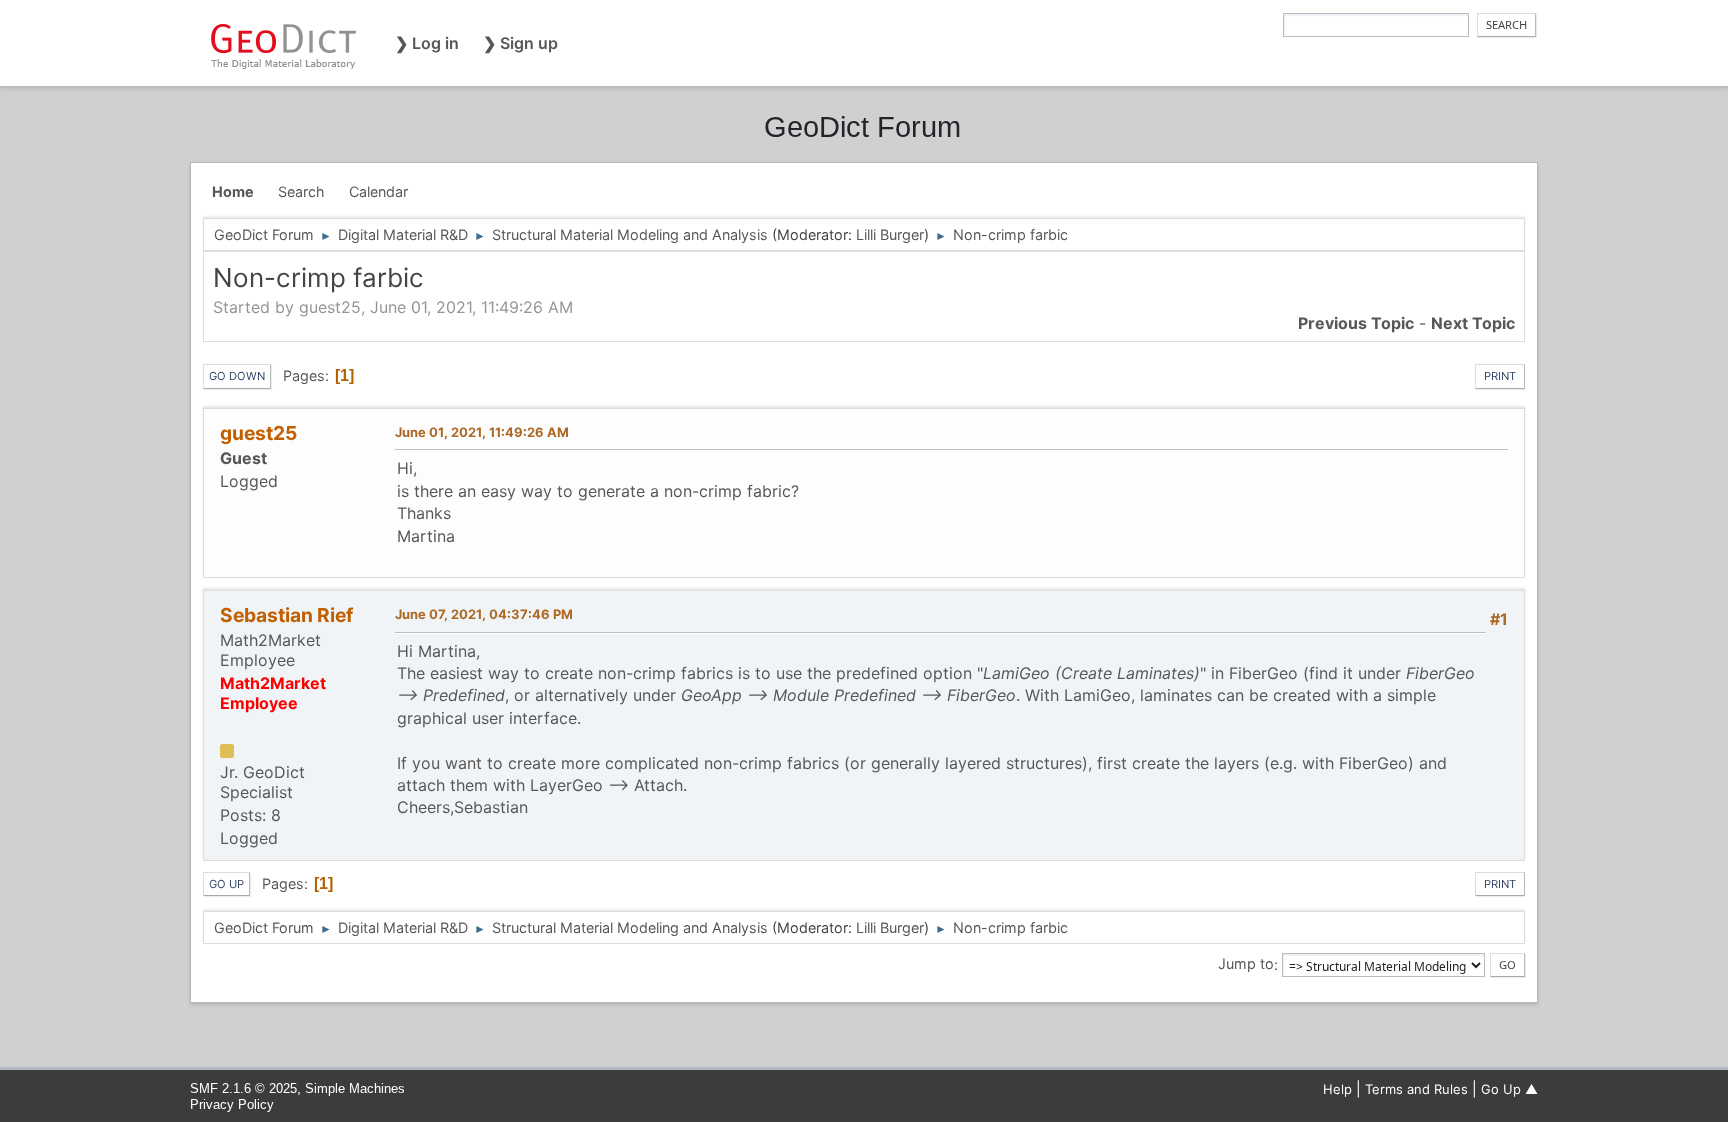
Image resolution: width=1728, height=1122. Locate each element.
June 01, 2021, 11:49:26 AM (482, 432)
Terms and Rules (1416, 1089)
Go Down (237, 376)
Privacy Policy (232, 1104)
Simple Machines (355, 1088)
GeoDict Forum (862, 127)
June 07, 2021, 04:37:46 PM (484, 614)
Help (1337, 1089)
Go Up (226, 884)
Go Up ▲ (1509, 1089)
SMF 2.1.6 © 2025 (243, 1088)
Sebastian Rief (286, 615)
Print (1500, 376)
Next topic (1473, 323)
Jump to (1246, 964)
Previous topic (1356, 323)
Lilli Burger (890, 234)
